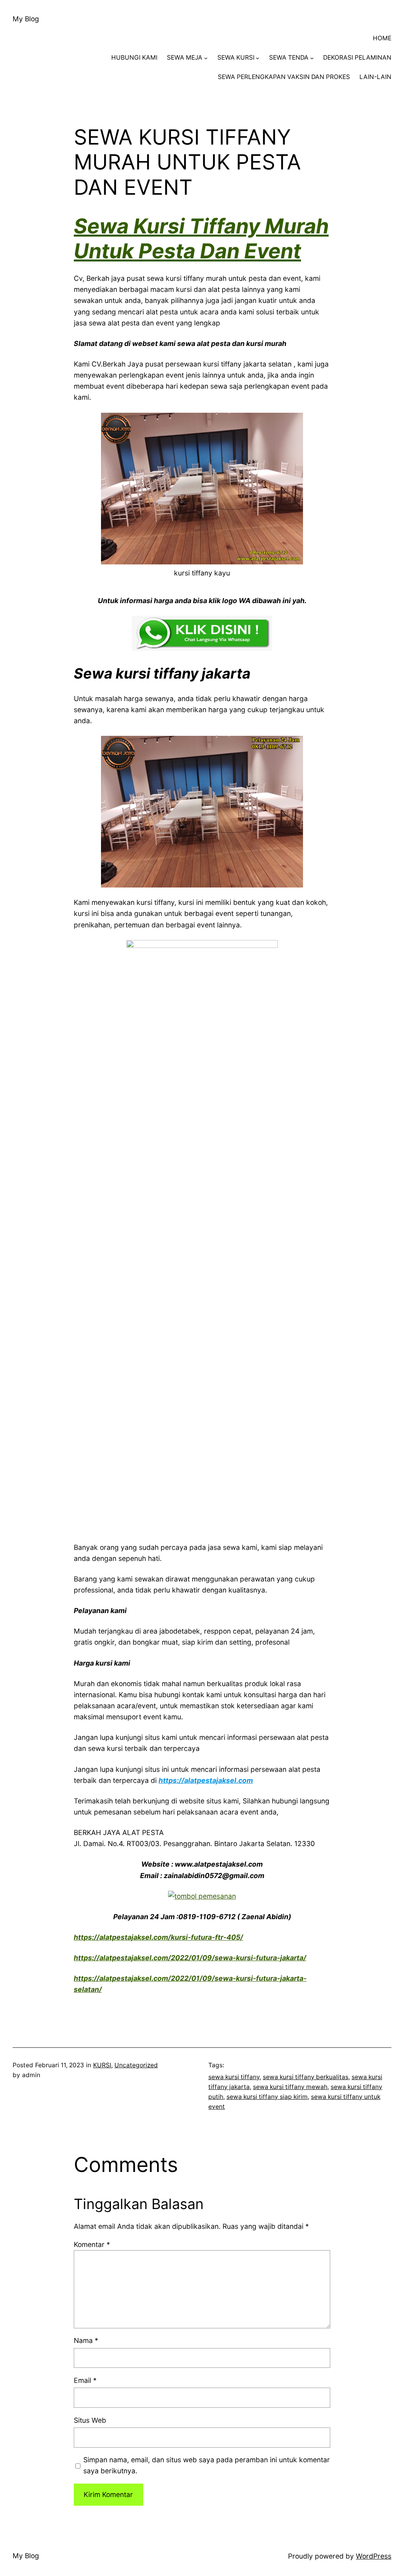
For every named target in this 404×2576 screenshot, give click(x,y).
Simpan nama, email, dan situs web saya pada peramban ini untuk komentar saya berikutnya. (207, 2465)
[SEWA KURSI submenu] (257, 58)
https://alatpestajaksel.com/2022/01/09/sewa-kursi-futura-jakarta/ (190, 1958)
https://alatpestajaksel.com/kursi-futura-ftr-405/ (158, 1937)
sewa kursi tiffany (234, 2077)
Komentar (92, 2244)
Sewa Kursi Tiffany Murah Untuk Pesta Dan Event (201, 238)
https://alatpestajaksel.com (206, 1780)
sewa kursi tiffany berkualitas (306, 2077)
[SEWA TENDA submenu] (312, 58)
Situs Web (90, 2420)
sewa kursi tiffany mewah (290, 2087)
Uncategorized (136, 2065)
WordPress (374, 2556)
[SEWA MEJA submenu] (206, 58)
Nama (86, 2340)
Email (85, 2380)
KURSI (102, 2065)
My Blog (26, 19)
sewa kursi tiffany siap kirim (267, 2097)
